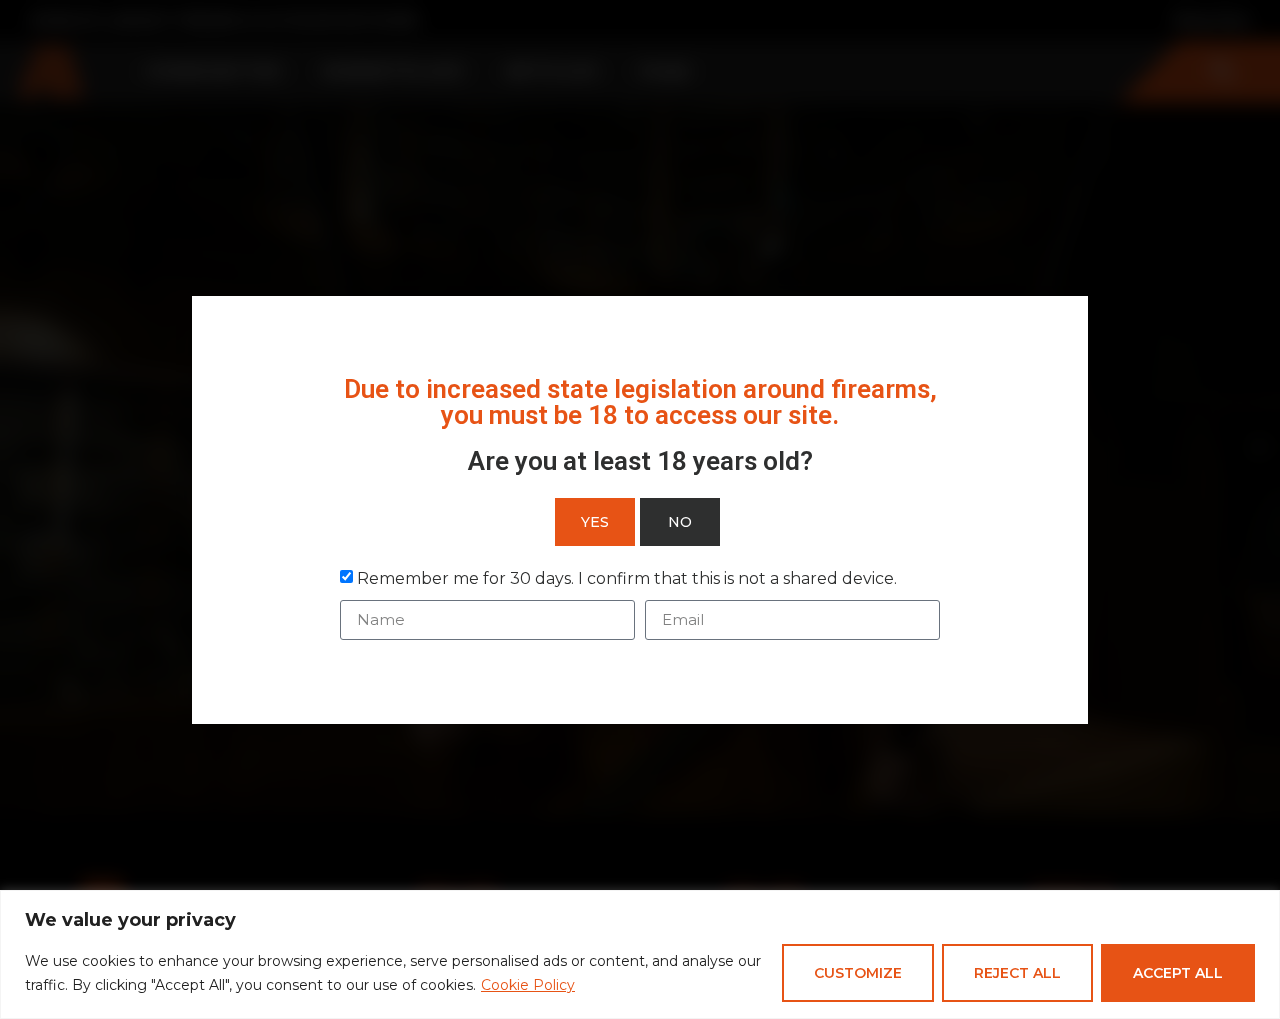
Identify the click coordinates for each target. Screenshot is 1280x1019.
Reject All (1017, 973)
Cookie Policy (528, 985)
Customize (858, 973)
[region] (640, 954)
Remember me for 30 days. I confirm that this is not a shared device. (627, 577)
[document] (640, 509)
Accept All (1178, 973)
